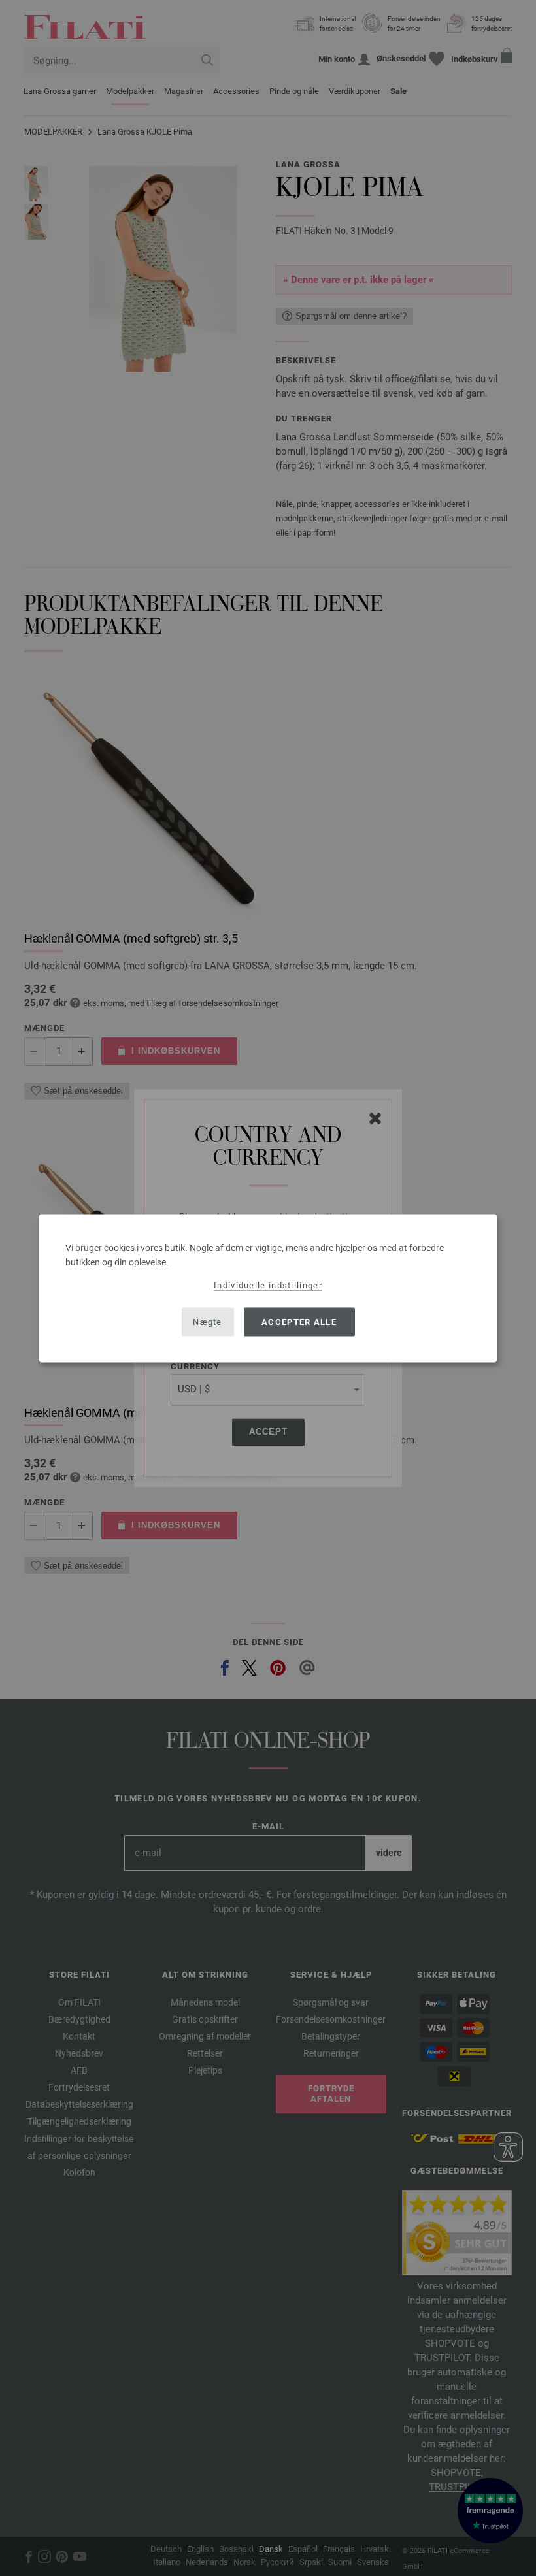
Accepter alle (299, 1322)
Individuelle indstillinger (268, 1285)
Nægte (208, 1322)
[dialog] (268, 1288)
